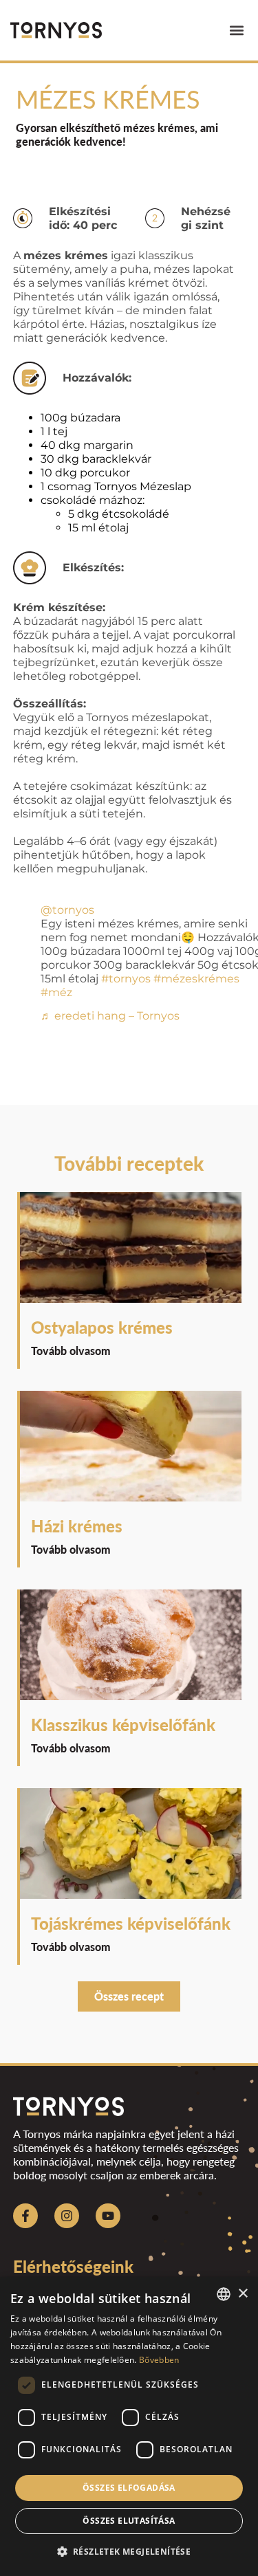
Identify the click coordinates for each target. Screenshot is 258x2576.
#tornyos (126, 979)
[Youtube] (108, 2216)
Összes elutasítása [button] (129, 2521)
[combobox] (224, 2294)
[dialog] (129, 2426)
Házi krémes (77, 1526)
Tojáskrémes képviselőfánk (131, 1923)
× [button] (243, 2294)
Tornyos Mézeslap (143, 486)
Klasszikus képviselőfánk (123, 1725)
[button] (236, 31)
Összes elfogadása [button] (129, 2488)
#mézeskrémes (196, 979)
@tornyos (67, 910)
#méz (56, 992)
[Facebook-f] (25, 2216)
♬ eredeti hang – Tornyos (110, 1016)
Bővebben (159, 2360)
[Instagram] (67, 2216)
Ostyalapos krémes (102, 1327)
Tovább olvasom (71, 1351)
